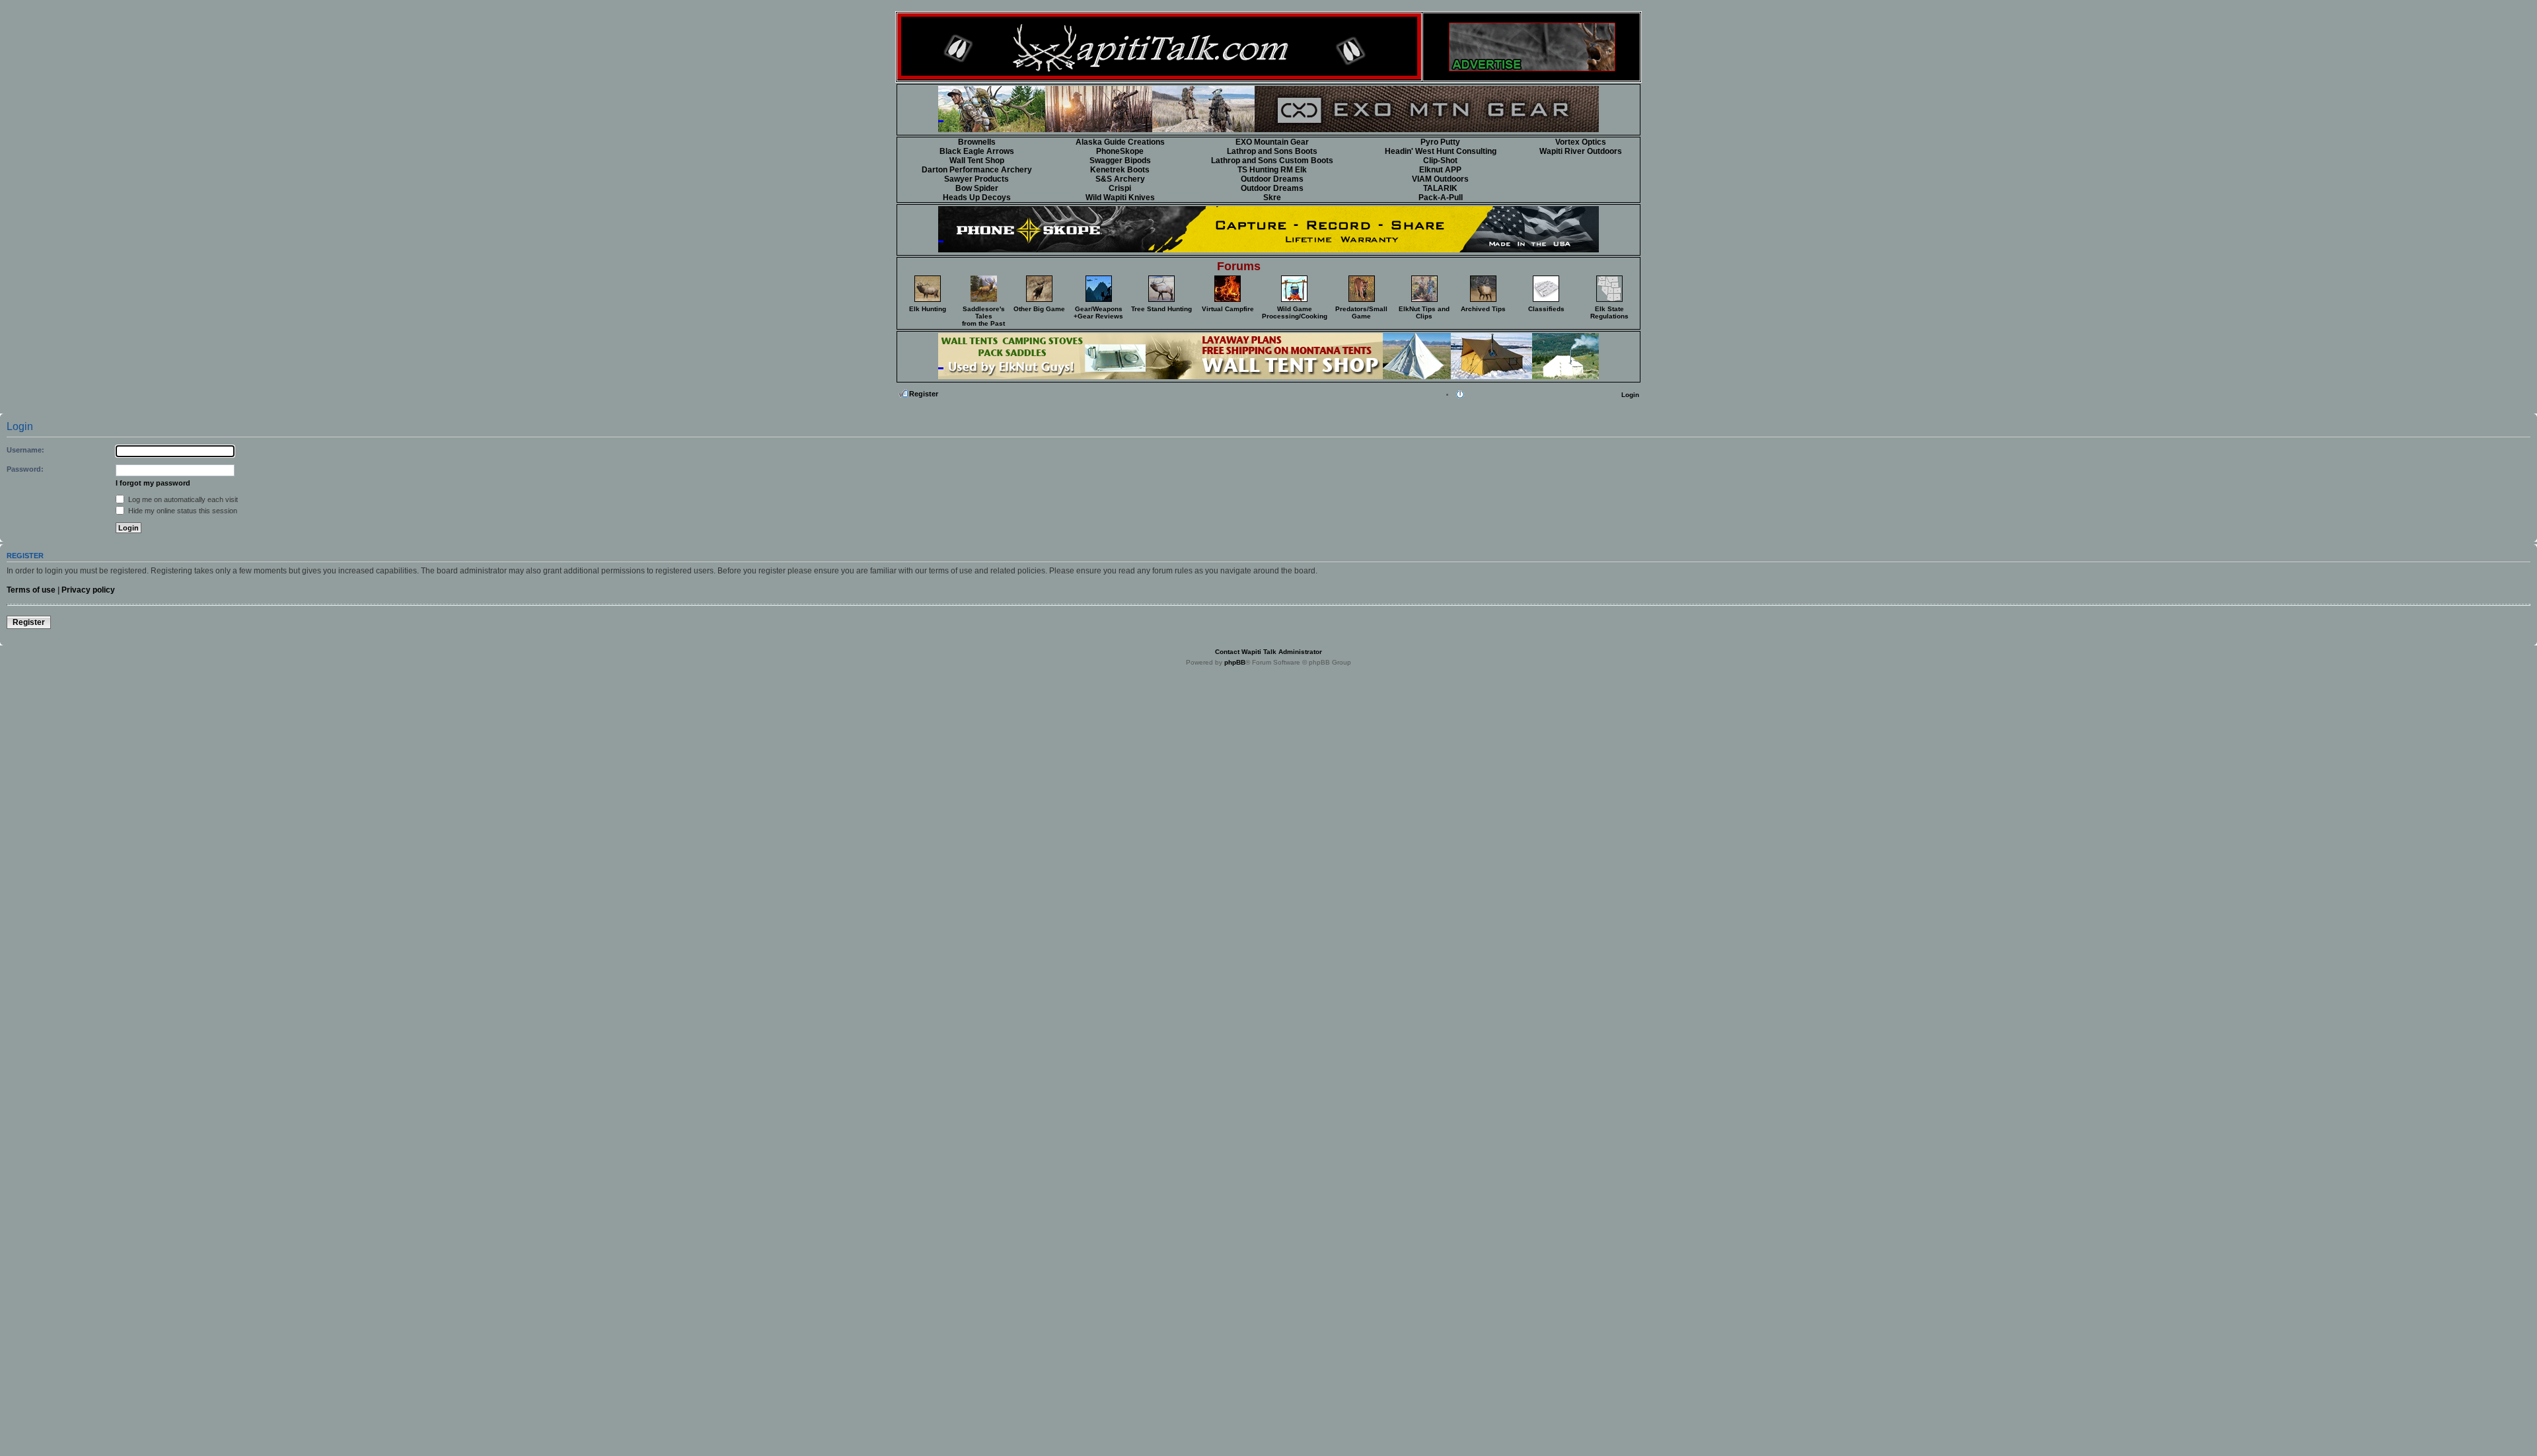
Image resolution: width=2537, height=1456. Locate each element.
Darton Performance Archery (977, 170)
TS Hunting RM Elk (1272, 170)
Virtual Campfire (1228, 309)
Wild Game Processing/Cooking (1295, 312)
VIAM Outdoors (1440, 179)
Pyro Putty (1440, 142)
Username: (25, 450)
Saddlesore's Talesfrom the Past (983, 316)
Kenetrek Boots (1120, 170)
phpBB (1235, 662)
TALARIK (1440, 188)
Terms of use (31, 590)
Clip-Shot (1440, 161)
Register (924, 394)
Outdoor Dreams (1272, 179)
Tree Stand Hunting (1161, 309)
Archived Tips (1483, 309)
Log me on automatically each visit (182, 499)
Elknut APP (1440, 170)
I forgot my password (153, 483)
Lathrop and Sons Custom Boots (1272, 161)
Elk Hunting (928, 309)
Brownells (977, 142)
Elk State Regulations (1609, 312)
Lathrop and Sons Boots (1272, 151)
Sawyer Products (976, 179)
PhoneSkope (1120, 151)
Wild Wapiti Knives (1120, 198)
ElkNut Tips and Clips (1424, 312)
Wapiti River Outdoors (1581, 151)
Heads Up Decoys (977, 198)
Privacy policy (88, 590)
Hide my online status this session (182, 511)
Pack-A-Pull (1441, 198)
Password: (25, 469)
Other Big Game (1039, 309)
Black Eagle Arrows (977, 151)
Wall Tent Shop (977, 161)
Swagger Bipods (1120, 161)
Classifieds (1546, 309)
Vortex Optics (1581, 142)
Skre (1272, 198)
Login (1630, 395)
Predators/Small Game (1361, 312)
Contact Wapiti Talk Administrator (1268, 652)
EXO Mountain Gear (1272, 142)
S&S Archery (1120, 179)
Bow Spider (977, 188)
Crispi (1120, 188)
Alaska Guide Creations (1120, 142)
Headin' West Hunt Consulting (1441, 151)
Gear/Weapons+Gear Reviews (1098, 312)
